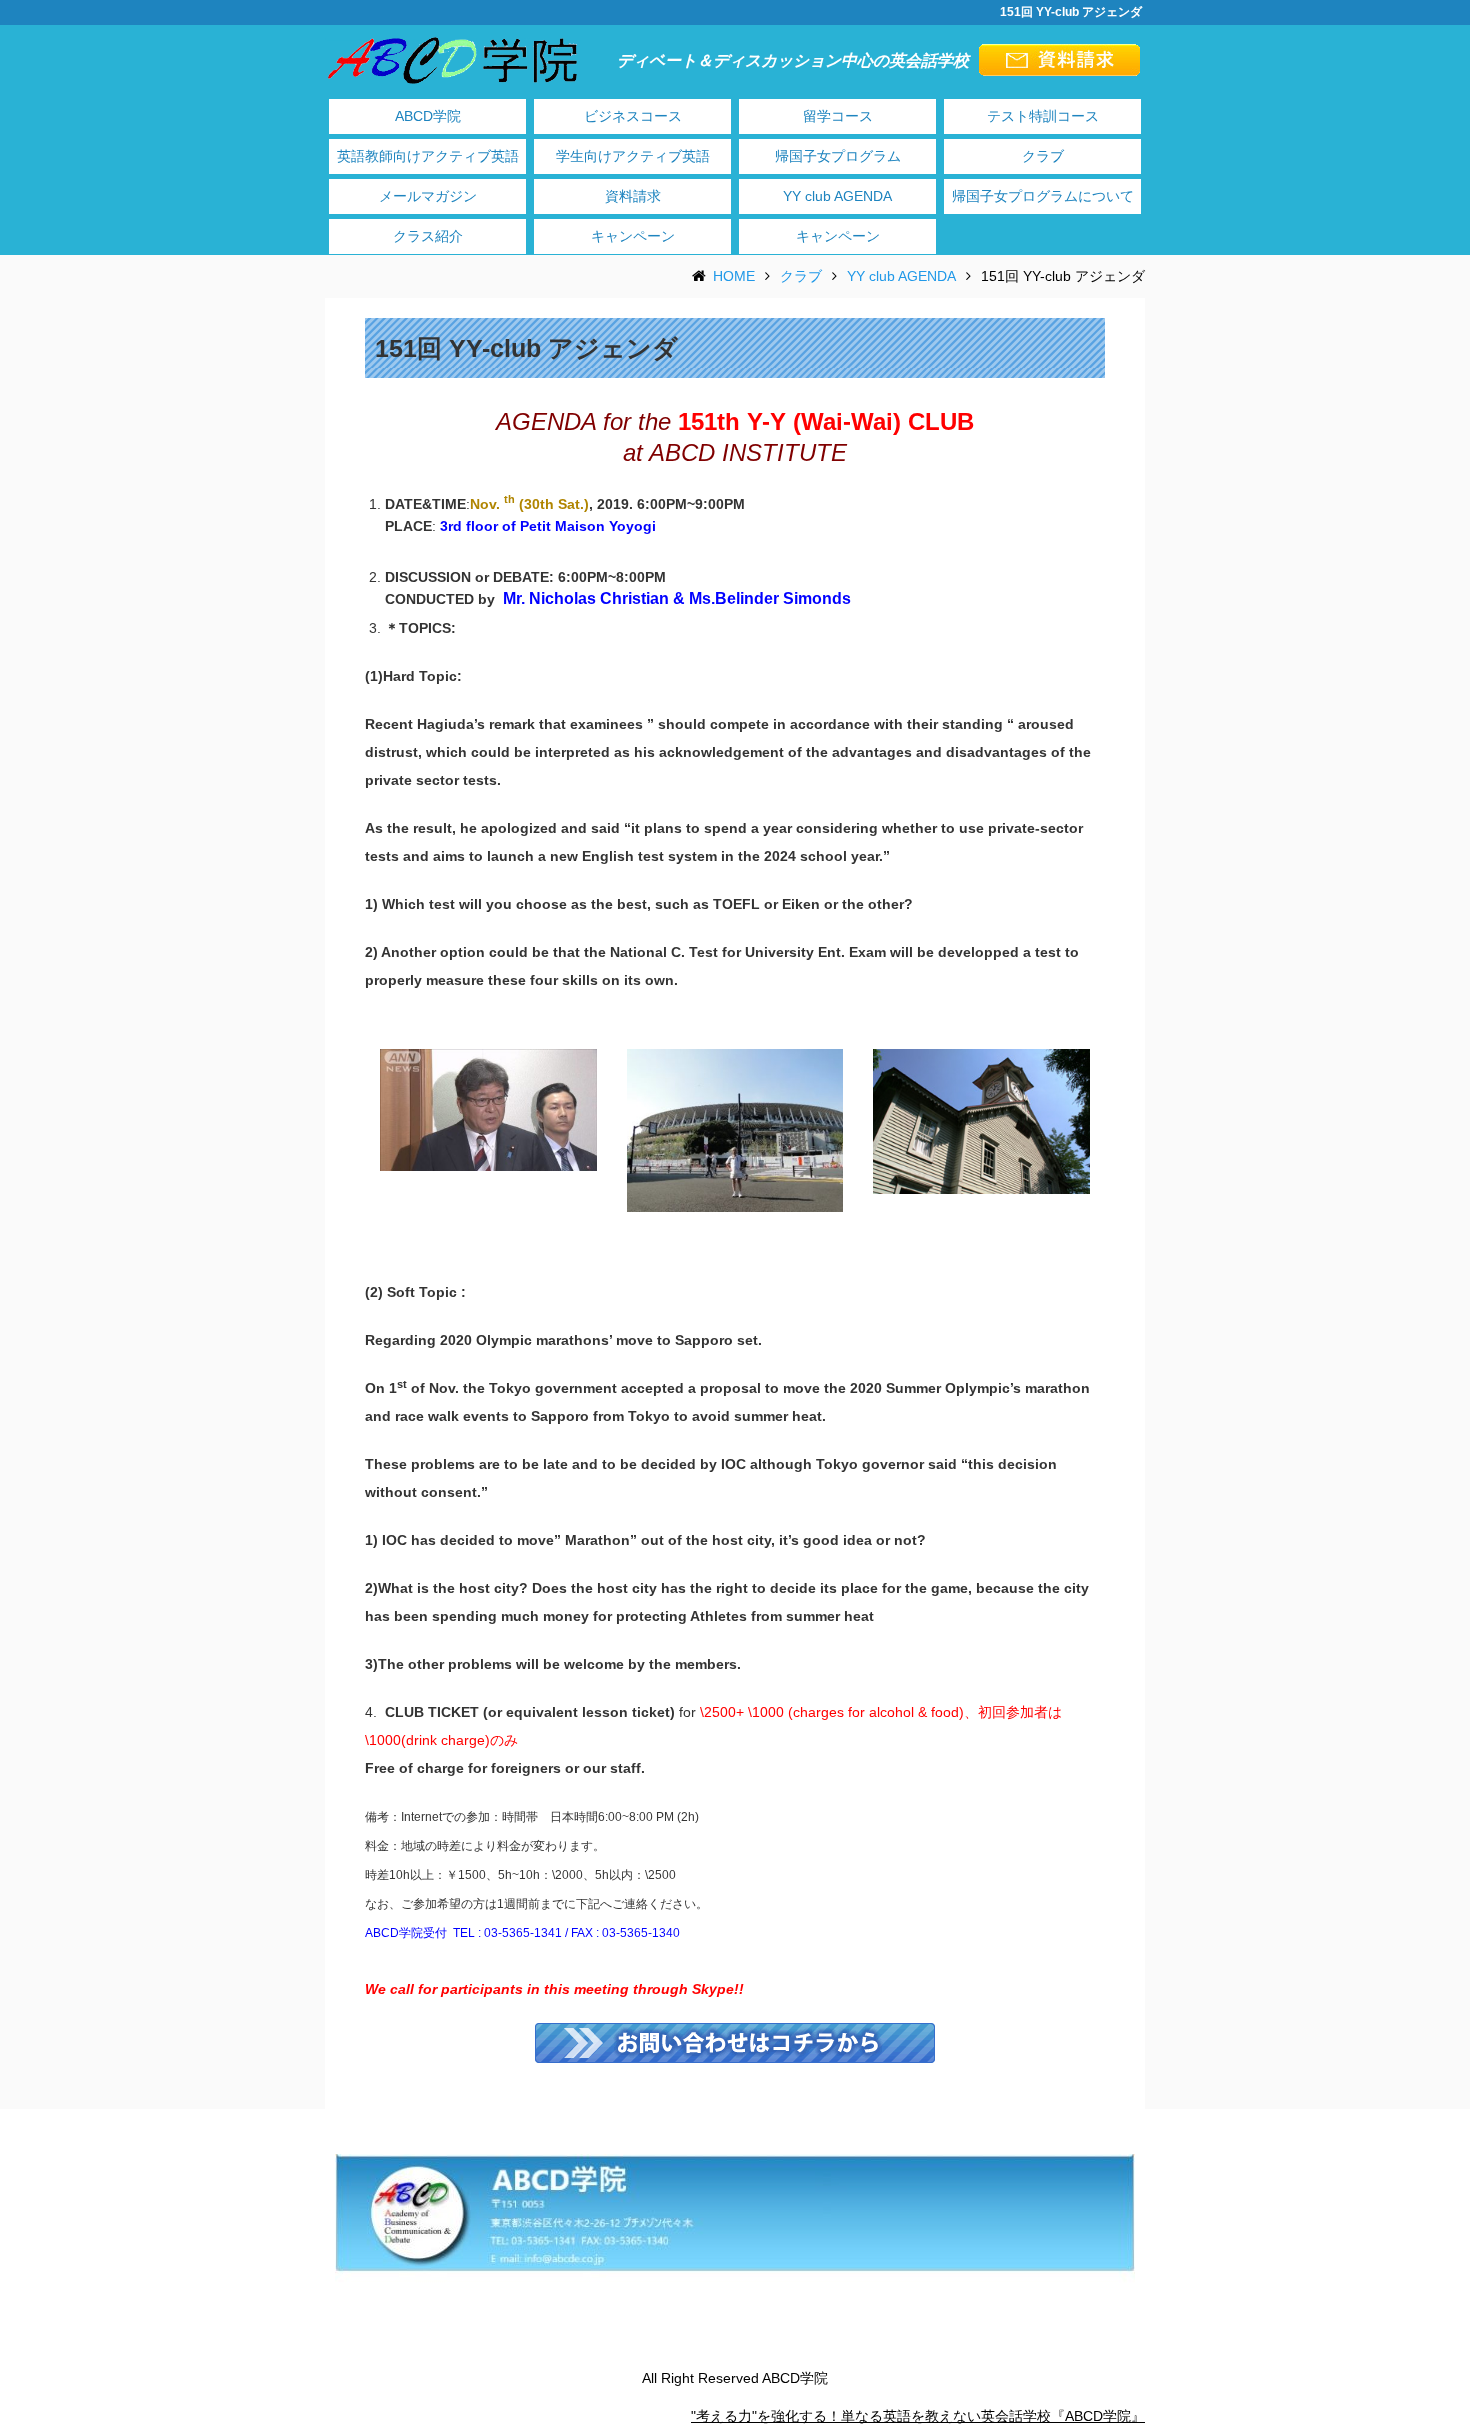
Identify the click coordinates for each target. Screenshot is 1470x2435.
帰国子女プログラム (838, 156)
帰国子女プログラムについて (1043, 196)
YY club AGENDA (837, 196)
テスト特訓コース (1043, 116)
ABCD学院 (428, 116)
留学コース (838, 116)
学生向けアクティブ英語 (633, 156)
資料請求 (633, 196)
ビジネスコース (633, 116)
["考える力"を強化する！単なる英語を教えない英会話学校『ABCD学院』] (453, 59)
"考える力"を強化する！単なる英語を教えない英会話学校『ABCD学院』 (918, 2416)
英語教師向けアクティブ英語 (428, 156)
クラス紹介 (428, 236)
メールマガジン (428, 196)
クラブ (1043, 156)
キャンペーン (633, 236)
